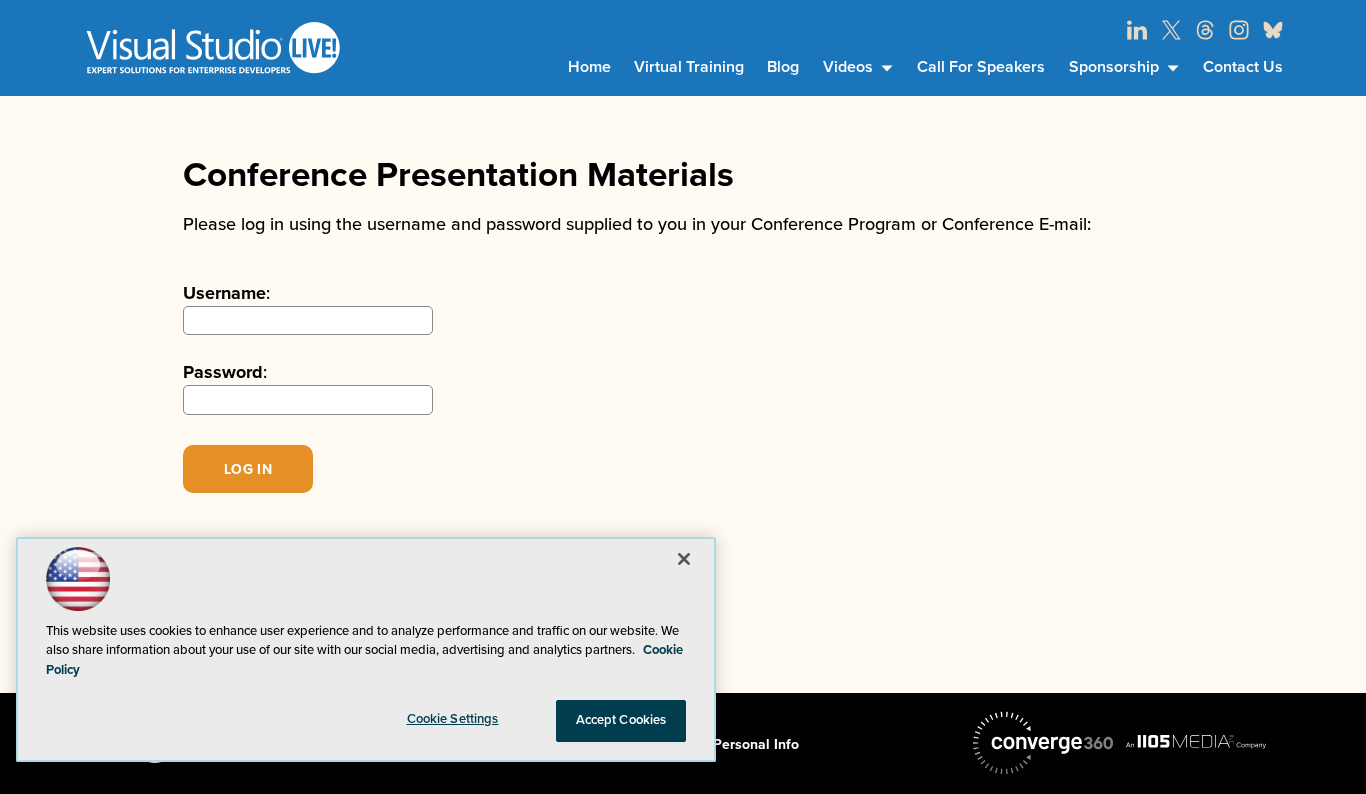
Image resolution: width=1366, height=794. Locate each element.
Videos (848, 67)
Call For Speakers (981, 67)
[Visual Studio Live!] (213, 47)
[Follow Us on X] (1171, 30)
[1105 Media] (1196, 741)
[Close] (684, 559)
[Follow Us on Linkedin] (1137, 30)
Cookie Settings (453, 719)
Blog (783, 67)
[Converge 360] (1043, 743)
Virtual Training (689, 67)
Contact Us (1243, 67)
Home (589, 67)
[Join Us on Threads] (1205, 30)
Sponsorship (1114, 67)
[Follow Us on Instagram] (1239, 30)
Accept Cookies (621, 720)
